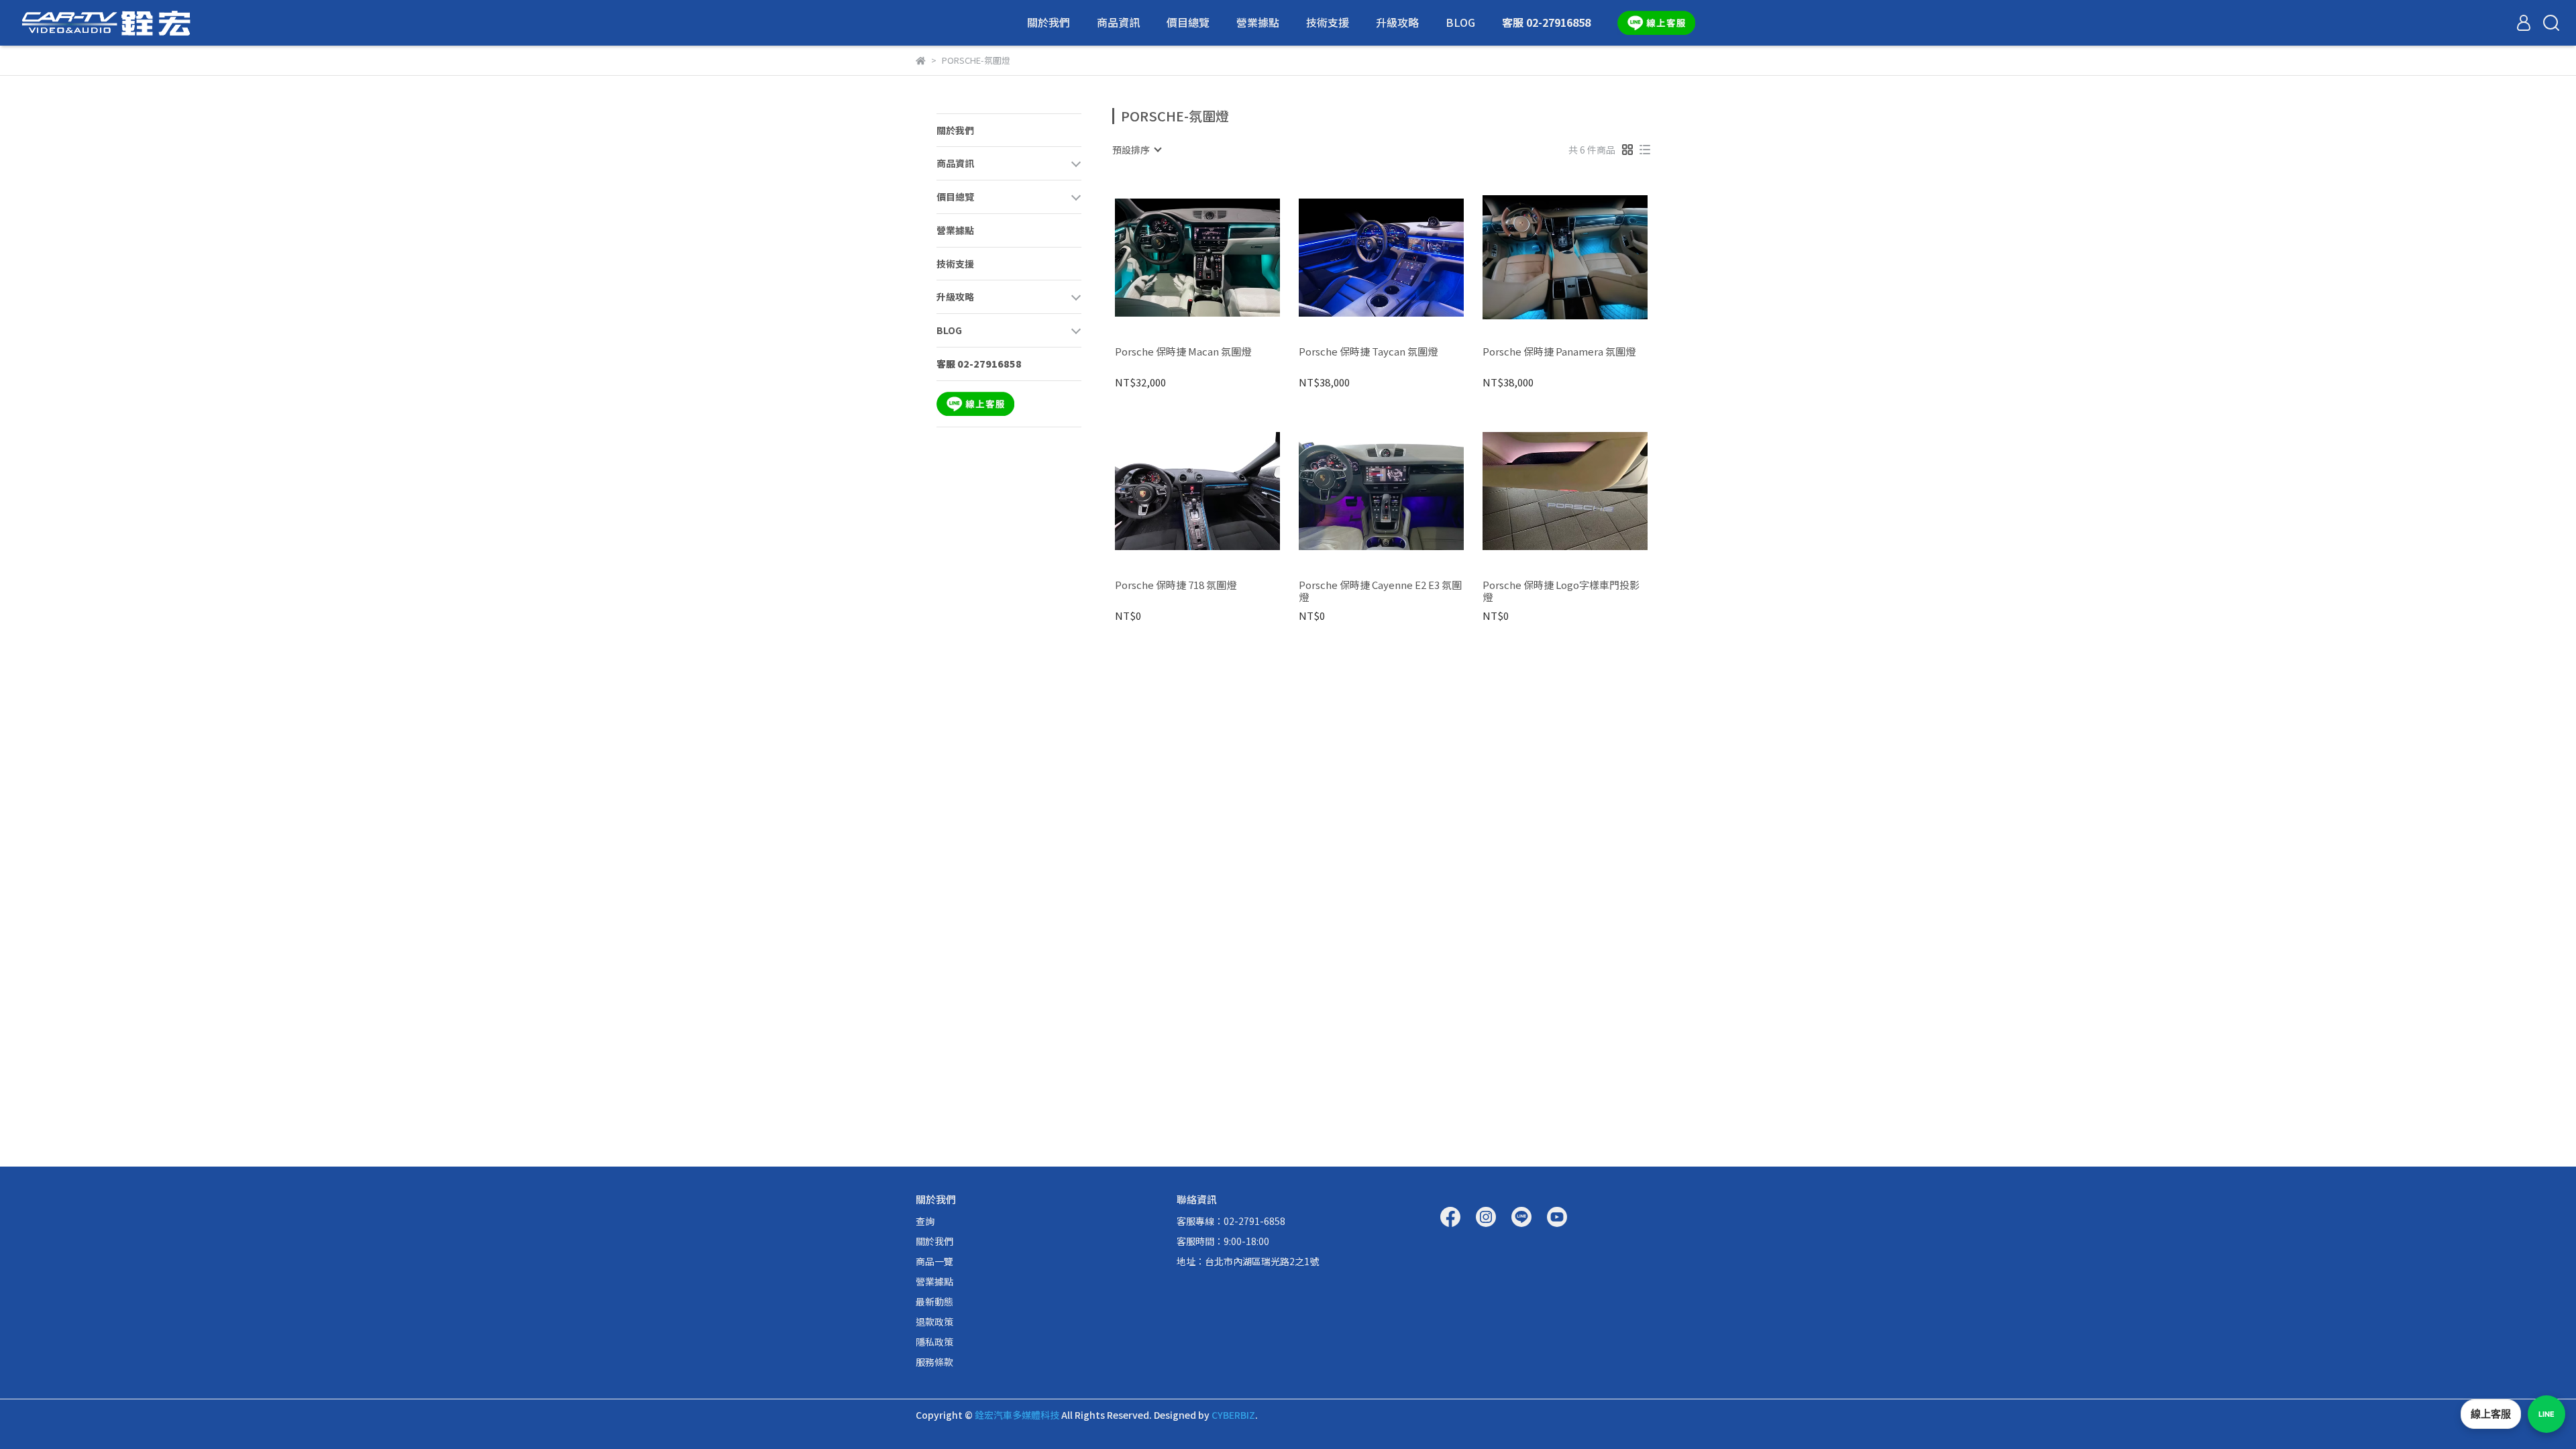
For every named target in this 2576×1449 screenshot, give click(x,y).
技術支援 (1328, 22)
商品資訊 (1118, 22)
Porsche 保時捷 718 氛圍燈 (1176, 585)
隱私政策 (934, 1342)
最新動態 (934, 1301)
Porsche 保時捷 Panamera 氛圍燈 (1559, 352)
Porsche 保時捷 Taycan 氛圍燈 (1368, 352)
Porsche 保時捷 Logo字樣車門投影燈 (1561, 591)
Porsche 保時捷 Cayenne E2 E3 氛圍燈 (1380, 591)
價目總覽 (1188, 22)
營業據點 (1258, 22)
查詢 (925, 1221)
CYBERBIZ (1233, 1415)
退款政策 (934, 1322)
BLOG (1460, 22)
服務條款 (934, 1362)
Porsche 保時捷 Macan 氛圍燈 (1183, 352)
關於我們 (1049, 22)
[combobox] (1136, 150)
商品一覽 (934, 1261)
